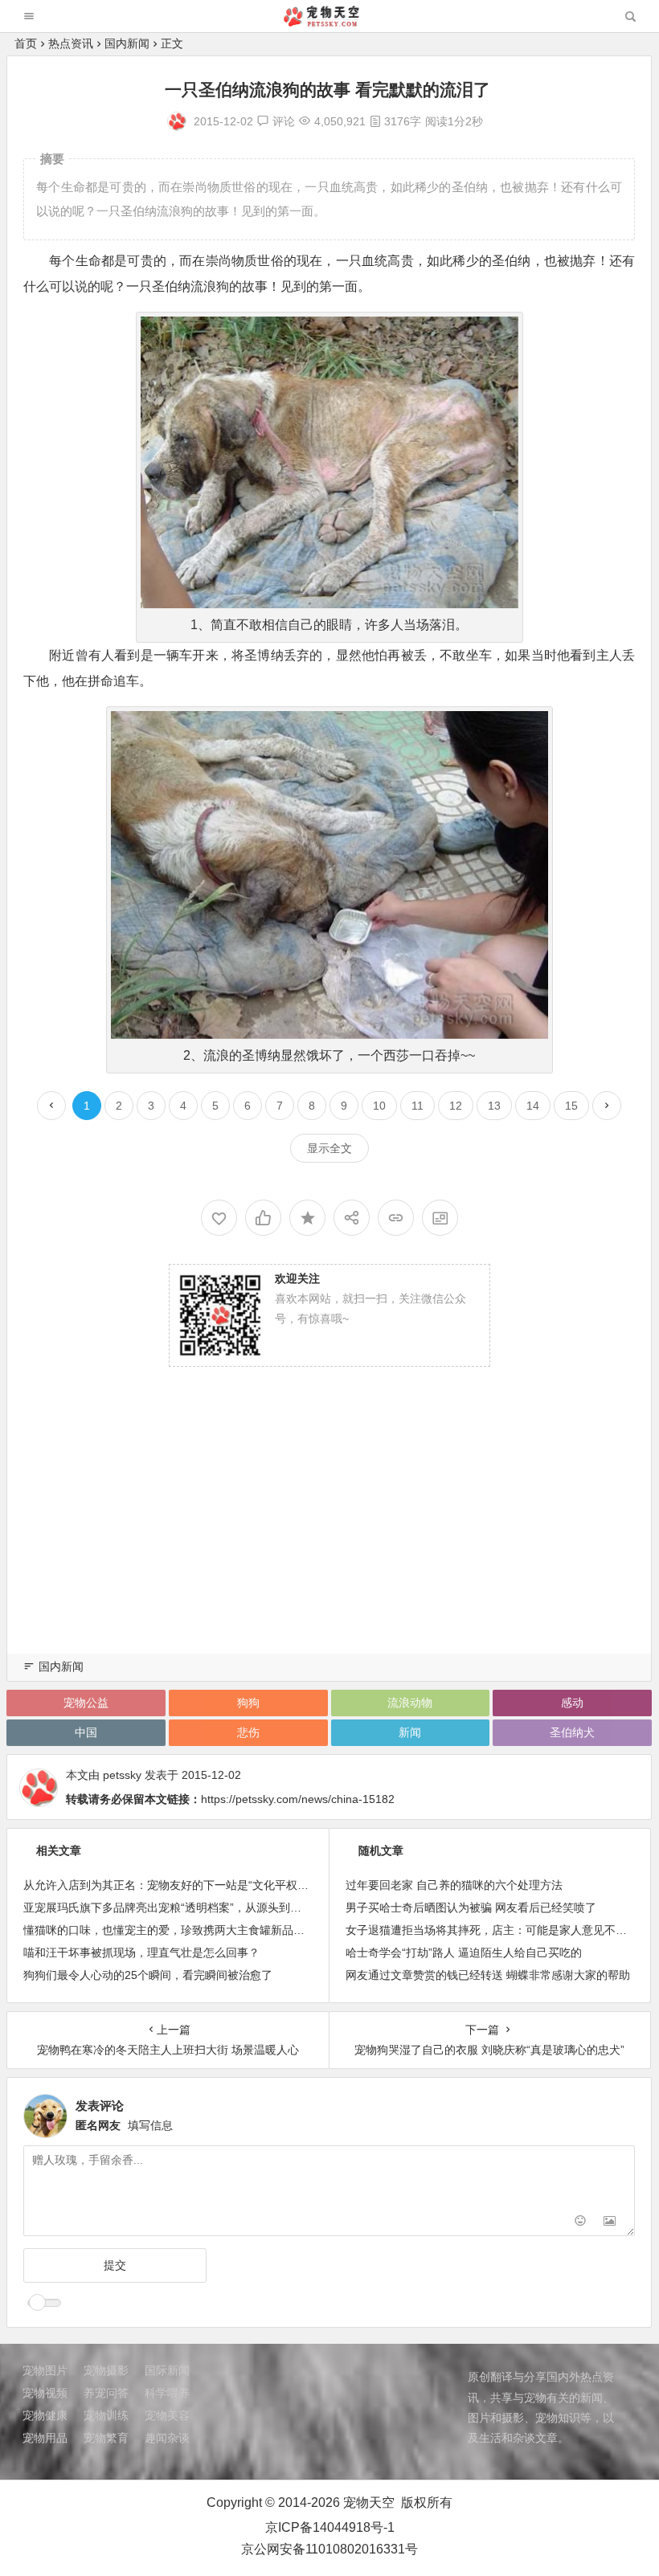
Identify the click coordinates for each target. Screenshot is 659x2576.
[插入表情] (581, 2222)
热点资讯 (71, 43)
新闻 (410, 1732)
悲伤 (248, 1732)
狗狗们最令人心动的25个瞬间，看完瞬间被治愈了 (148, 1975)
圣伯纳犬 (572, 1732)
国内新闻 (127, 43)
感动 (572, 1703)
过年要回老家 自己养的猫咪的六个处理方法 (454, 1885)
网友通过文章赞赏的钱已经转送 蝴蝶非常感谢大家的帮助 (488, 1975)
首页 (26, 43)
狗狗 (248, 1703)
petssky (122, 1775)
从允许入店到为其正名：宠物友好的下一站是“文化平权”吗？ (174, 1885)
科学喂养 (167, 2393)
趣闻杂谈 (167, 2438)
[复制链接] (396, 1218)
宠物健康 (45, 2415)
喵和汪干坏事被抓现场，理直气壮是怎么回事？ (141, 1952)
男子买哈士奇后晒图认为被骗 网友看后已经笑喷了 (471, 1907)
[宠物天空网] (329, 22)
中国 (86, 1732)
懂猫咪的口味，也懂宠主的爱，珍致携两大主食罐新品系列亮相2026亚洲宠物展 (222, 1930)
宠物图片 (45, 2370)
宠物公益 (86, 1703)
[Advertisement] (329, 1527)
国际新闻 (167, 2370)
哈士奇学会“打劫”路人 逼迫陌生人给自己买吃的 (464, 1952)
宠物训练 (106, 2415)
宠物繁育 (106, 2438)
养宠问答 (106, 2393)
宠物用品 (45, 2438)
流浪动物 (410, 1703)
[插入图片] (610, 2222)
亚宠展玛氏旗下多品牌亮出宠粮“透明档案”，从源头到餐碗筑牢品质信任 (202, 1907)
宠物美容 (167, 2415)
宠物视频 (45, 2393)
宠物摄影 (106, 2370)
